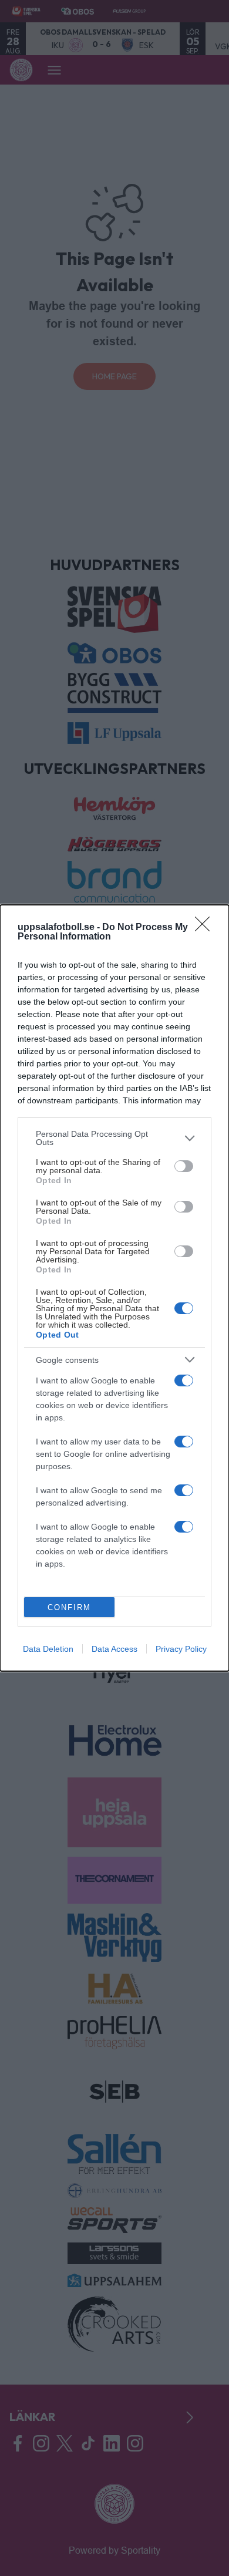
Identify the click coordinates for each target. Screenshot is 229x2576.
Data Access (114, 1649)
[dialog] (114, 1288)
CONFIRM (69, 1607)
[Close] (206, 928)
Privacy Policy (181, 1649)
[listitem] (114, 1138)
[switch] (184, 1166)
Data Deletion (48, 1649)
